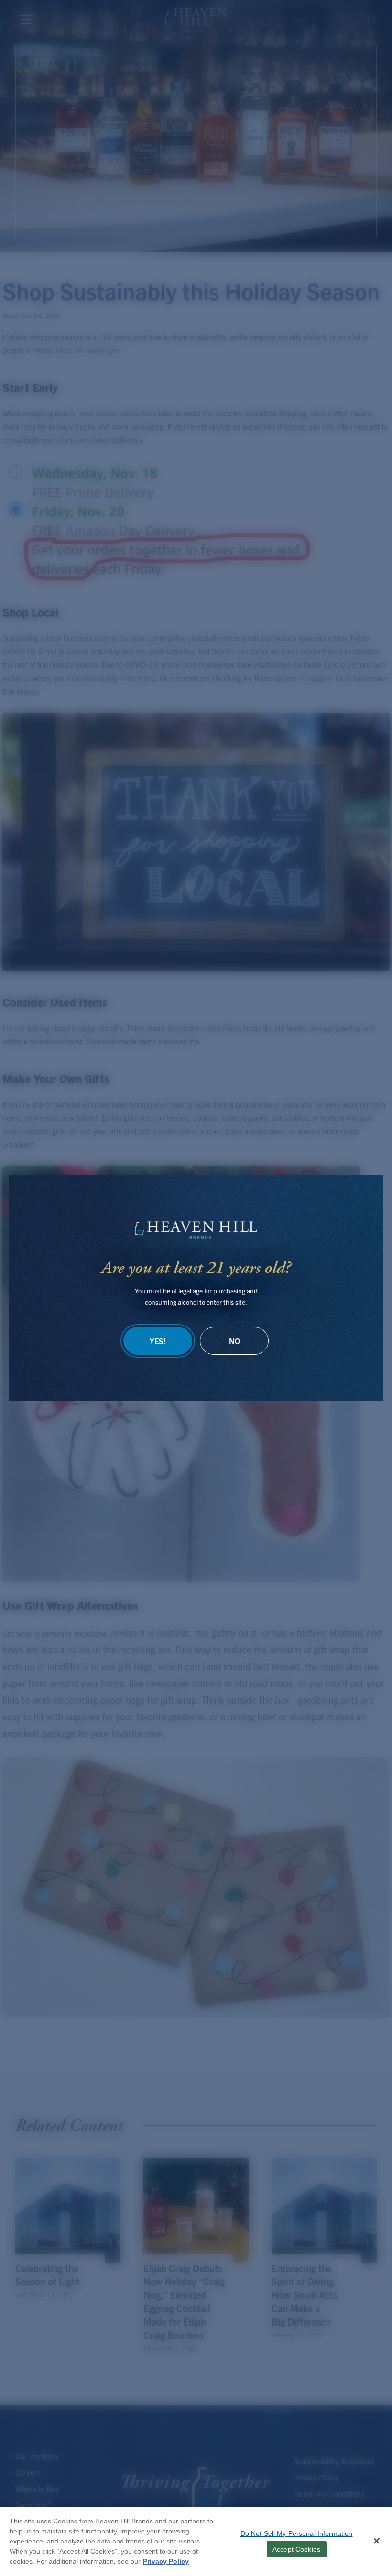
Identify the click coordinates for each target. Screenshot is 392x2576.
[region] (196, 2541)
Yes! (158, 1341)
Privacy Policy (166, 2561)
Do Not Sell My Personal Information (297, 2533)
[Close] (377, 2541)
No (234, 1341)
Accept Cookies (296, 2549)
